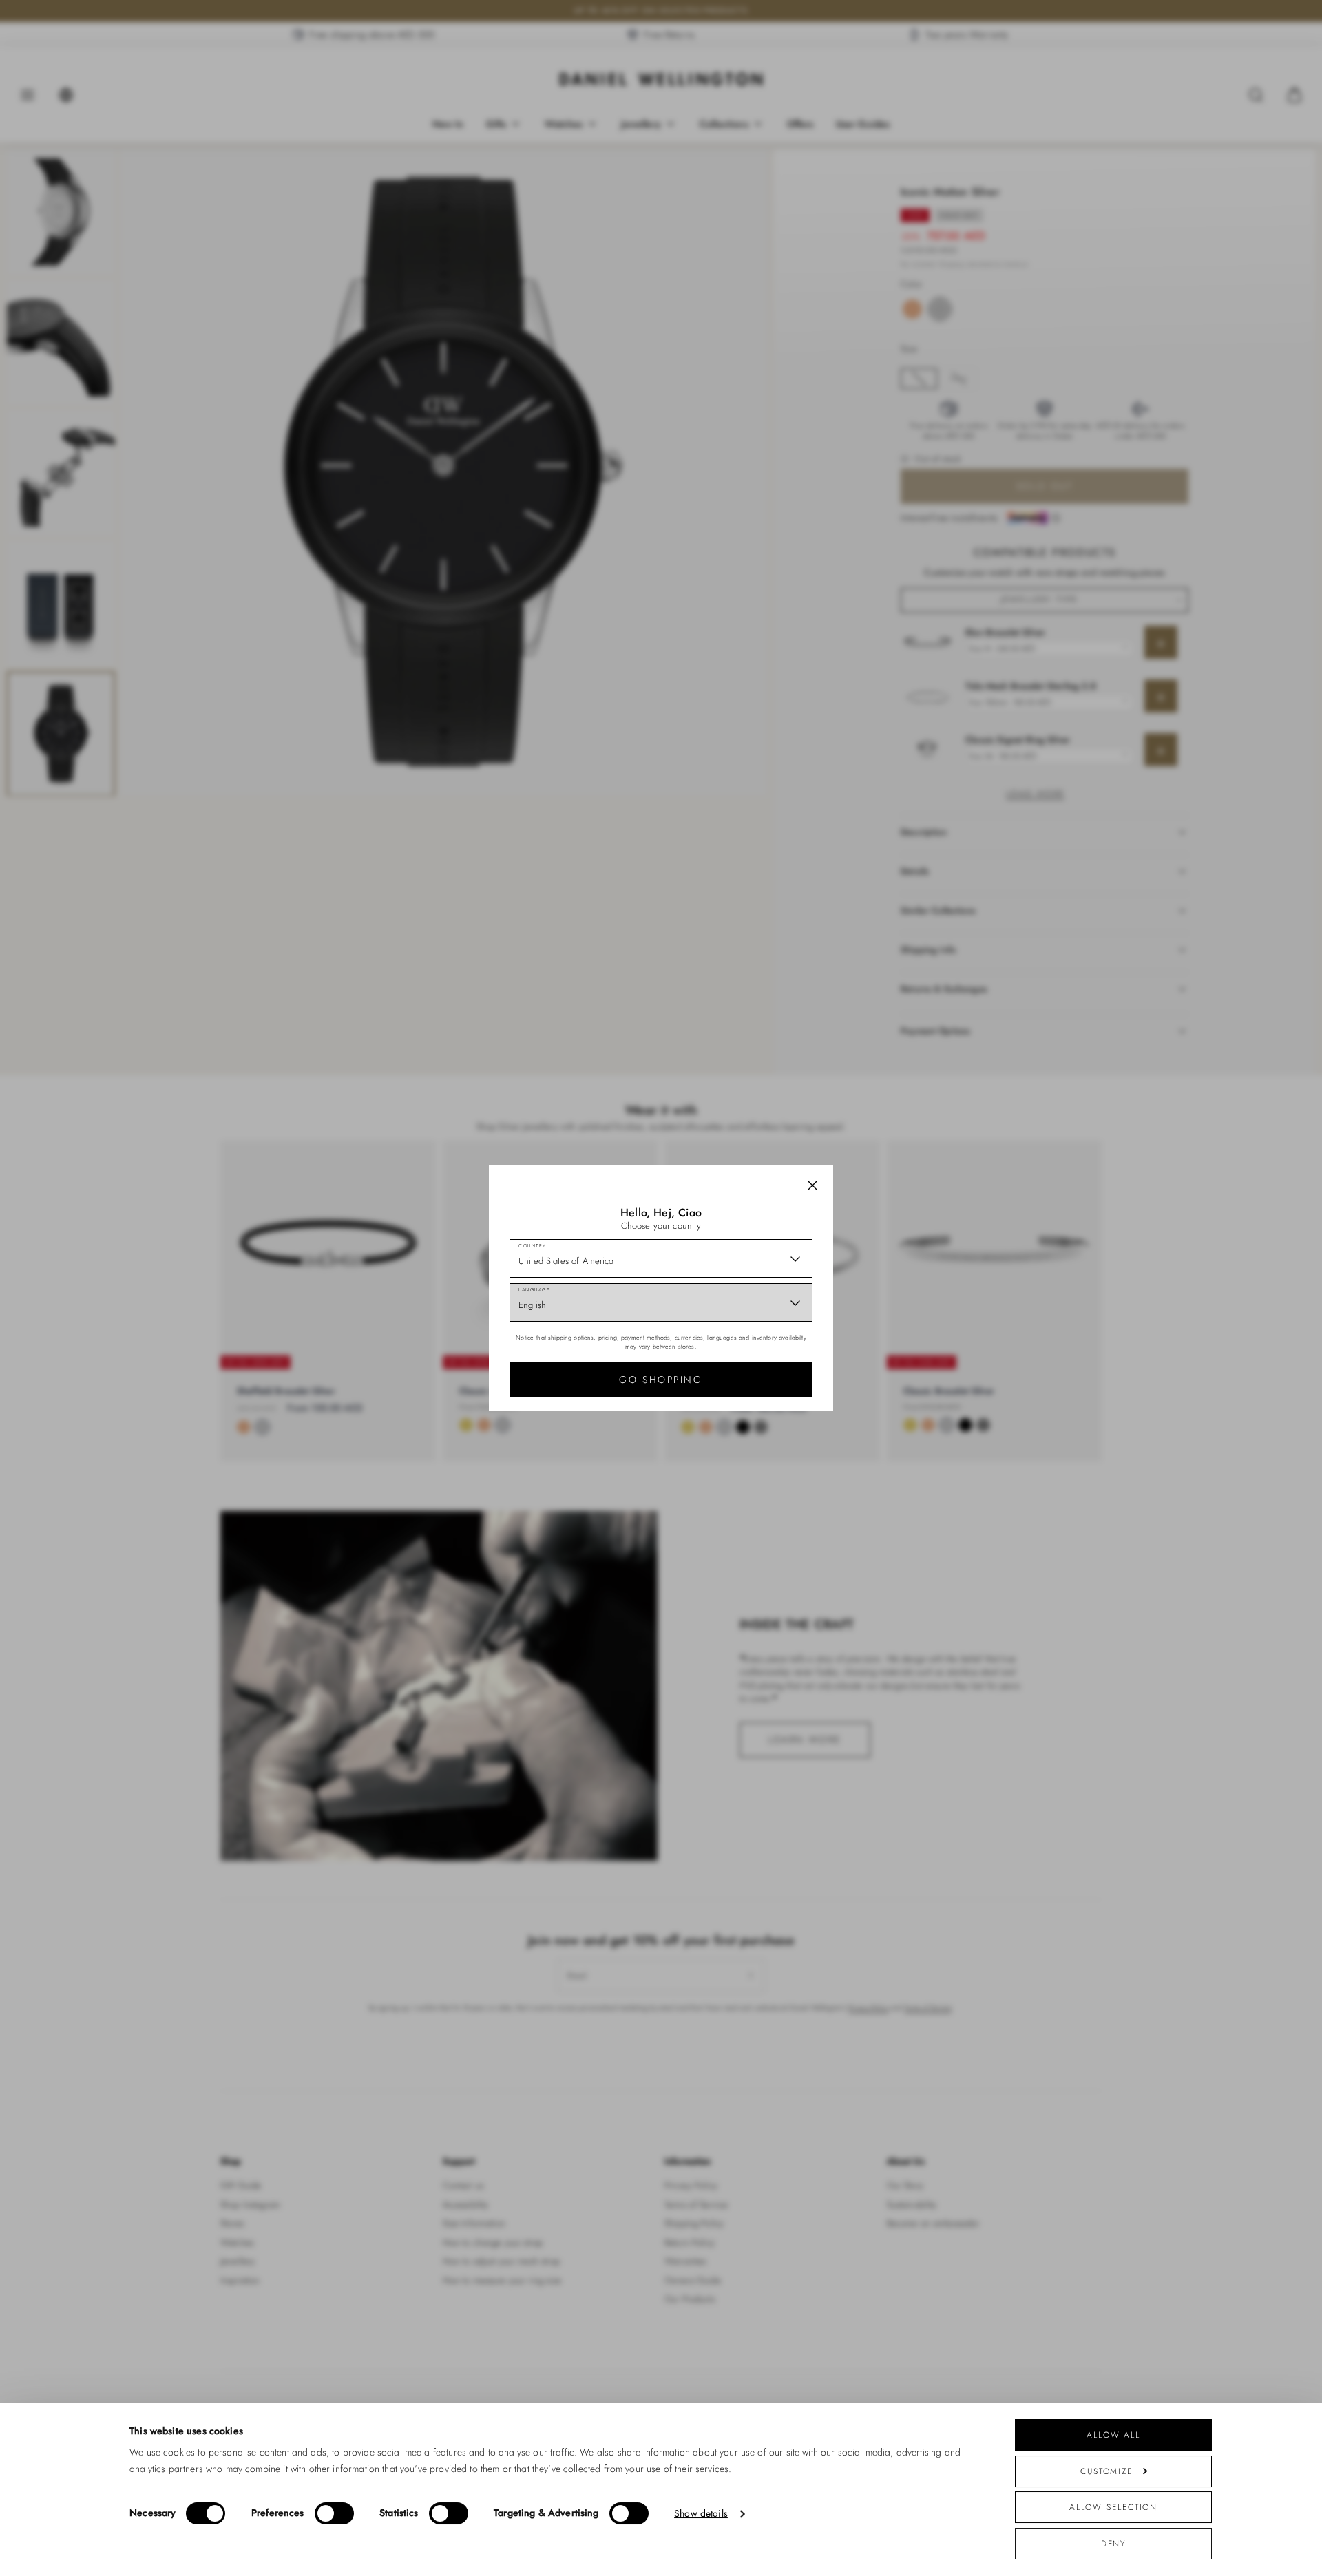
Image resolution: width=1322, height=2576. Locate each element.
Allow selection (1114, 2507)
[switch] (334, 2513)
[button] (812, 1185)
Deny (1114, 2543)
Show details (701, 2514)
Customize (1106, 2471)
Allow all (1113, 2435)
